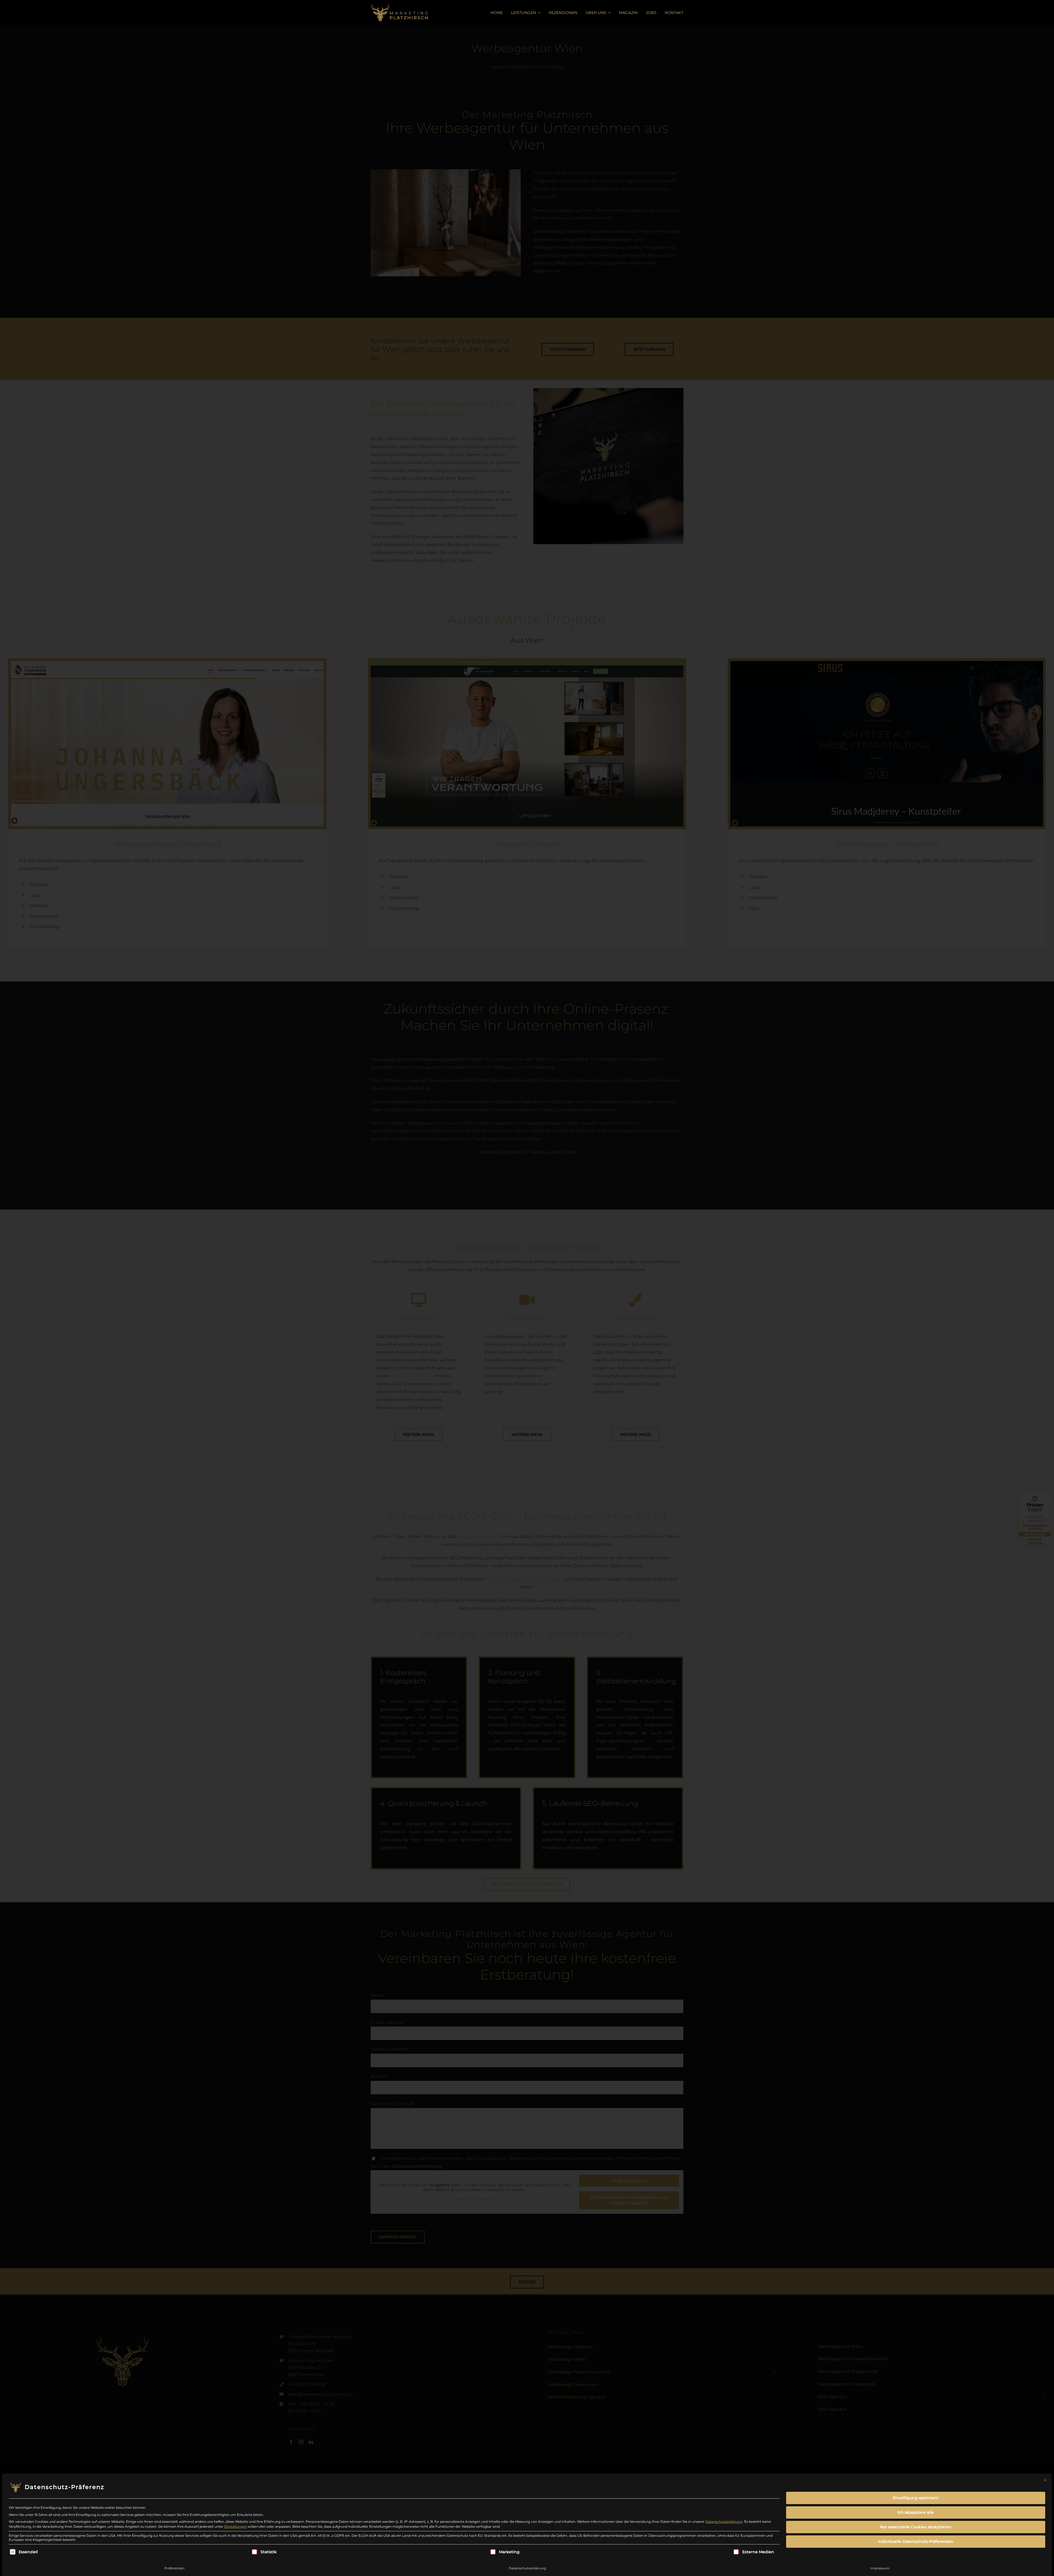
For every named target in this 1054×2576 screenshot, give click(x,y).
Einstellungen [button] (236, 2526)
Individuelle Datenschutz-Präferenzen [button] (916, 2541)
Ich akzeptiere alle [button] (916, 2512)
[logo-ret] (399, 3)
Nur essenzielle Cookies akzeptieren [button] (916, 2527)
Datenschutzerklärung (724, 2522)
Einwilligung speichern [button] (916, 2498)
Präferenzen (174, 2568)
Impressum (880, 2568)
